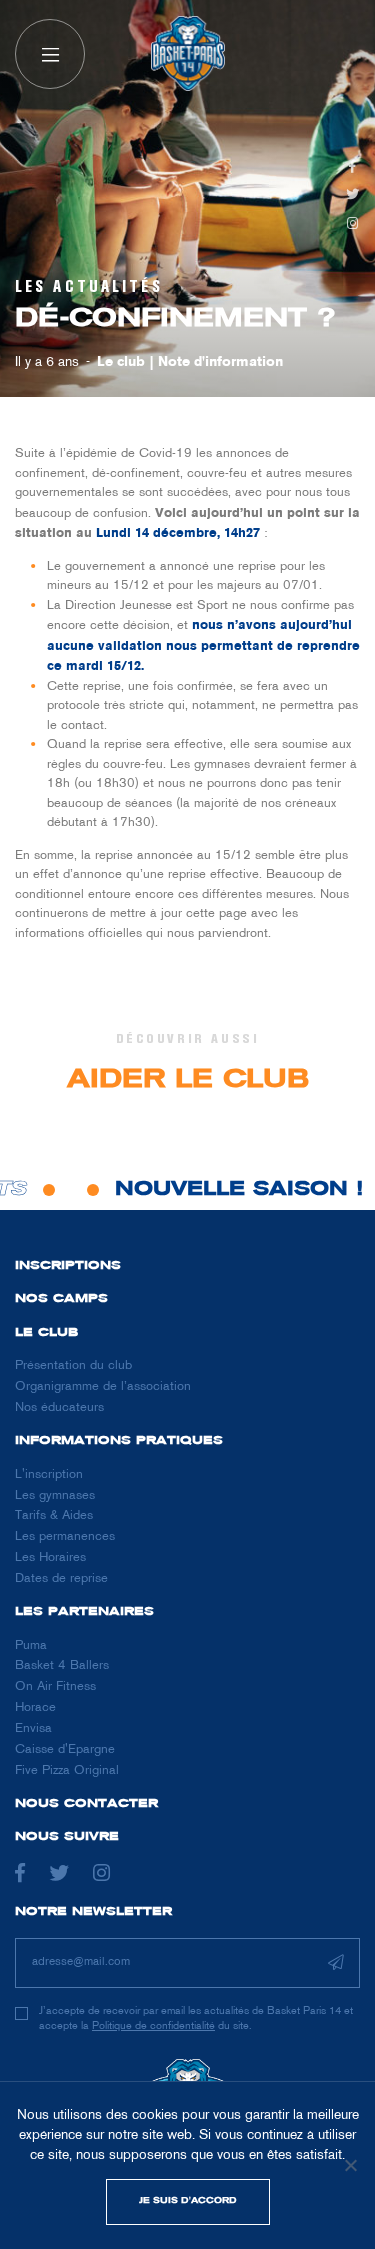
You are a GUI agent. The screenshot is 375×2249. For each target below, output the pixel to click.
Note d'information (220, 362)
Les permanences (65, 1537)
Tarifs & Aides (54, 1516)
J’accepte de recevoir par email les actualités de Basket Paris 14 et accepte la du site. (196, 2018)
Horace (35, 1708)
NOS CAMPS (61, 1299)
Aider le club (188, 1080)
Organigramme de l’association (103, 1387)
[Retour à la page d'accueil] (188, 54)
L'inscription (49, 1475)
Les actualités (89, 287)
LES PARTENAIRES (84, 1612)
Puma (31, 1646)
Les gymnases (55, 1496)
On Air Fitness (55, 1687)
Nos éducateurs (59, 1408)
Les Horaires (50, 1558)
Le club (121, 362)
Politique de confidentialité (153, 2026)
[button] (50, 54)
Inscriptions (68, 1266)
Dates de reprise (61, 1579)
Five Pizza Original (67, 1771)
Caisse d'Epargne (65, 1750)
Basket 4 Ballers (62, 1666)
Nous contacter (86, 1804)
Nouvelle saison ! (233, 1190)
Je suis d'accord (188, 2201)
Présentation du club (73, 1366)
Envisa (33, 1729)
